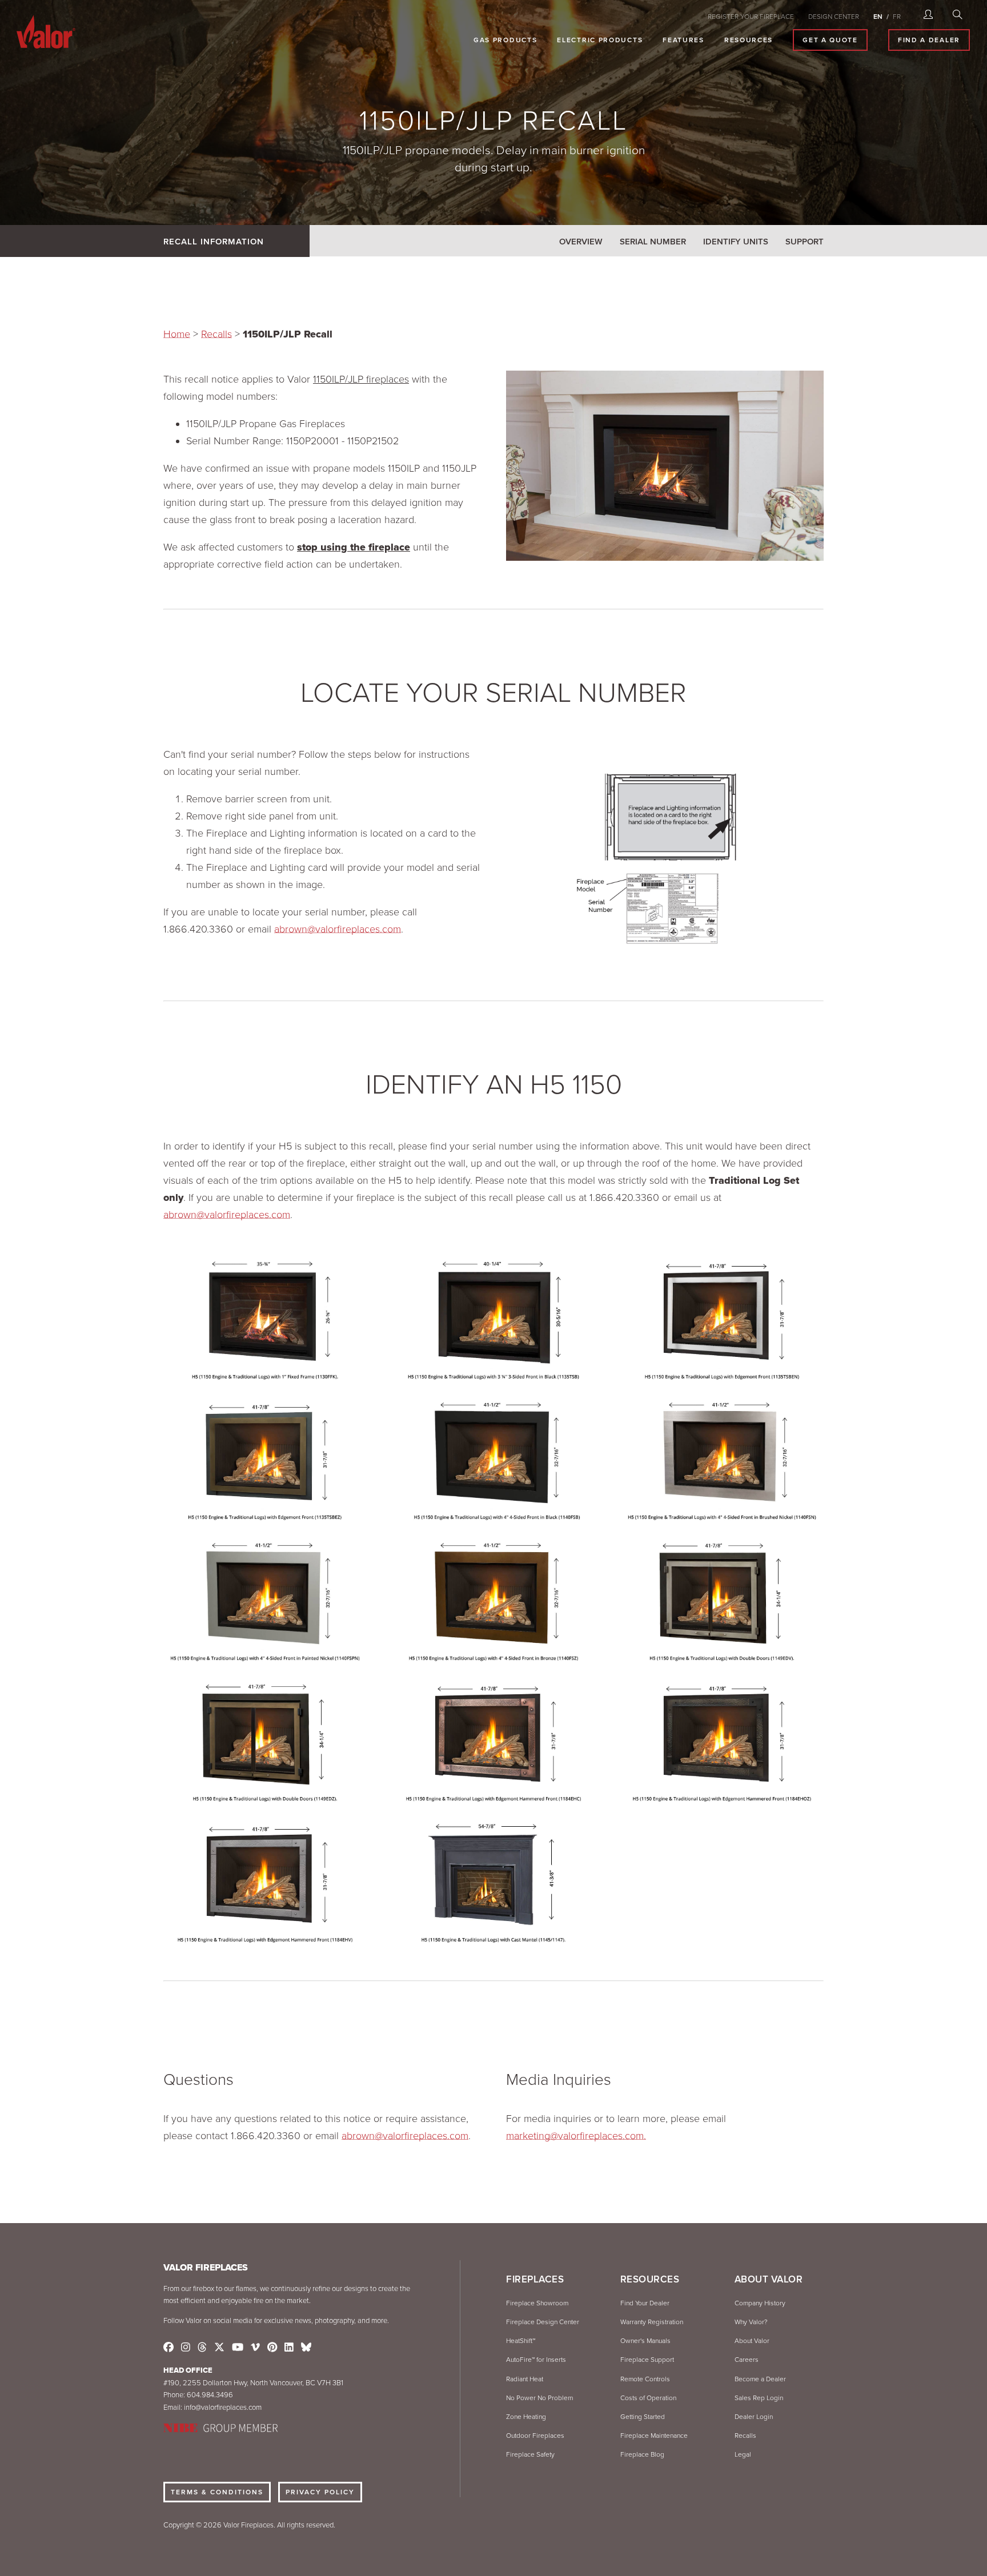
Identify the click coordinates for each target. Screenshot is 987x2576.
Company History (760, 2303)
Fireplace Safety (530, 2454)
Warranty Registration (652, 2322)
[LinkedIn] (289, 2348)
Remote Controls (645, 2379)
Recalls (216, 334)
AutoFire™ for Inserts (536, 2360)
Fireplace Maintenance (654, 2436)
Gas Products (505, 40)
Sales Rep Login (759, 2398)
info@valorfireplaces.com (223, 2408)
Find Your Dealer (645, 2303)
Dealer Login (754, 2417)
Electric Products (600, 40)
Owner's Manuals (645, 2341)
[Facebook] (168, 2348)
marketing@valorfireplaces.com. (576, 2136)
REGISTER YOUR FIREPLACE (751, 17)
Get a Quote (830, 40)
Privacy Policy (320, 2492)
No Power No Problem (539, 2398)
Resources (749, 40)
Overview (581, 242)
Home (177, 334)
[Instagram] (186, 2348)
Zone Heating (526, 2417)
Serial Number (653, 242)
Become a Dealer (760, 2379)
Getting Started (643, 2417)
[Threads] (202, 2348)
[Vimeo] (255, 2348)
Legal (743, 2454)
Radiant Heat (525, 2379)
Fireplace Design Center (543, 2322)
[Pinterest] (272, 2348)
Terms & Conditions (217, 2492)
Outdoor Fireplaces (535, 2436)
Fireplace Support (647, 2360)
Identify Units (736, 242)
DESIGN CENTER (834, 17)
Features (683, 40)
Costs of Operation (648, 2398)
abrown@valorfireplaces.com (338, 929)
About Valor (752, 2341)
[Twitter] (219, 2348)
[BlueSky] (306, 2348)
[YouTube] (238, 2348)
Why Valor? (751, 2322)
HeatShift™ (521, 2341)
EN (878, 17)
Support (805, 242)
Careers (747, 2360)
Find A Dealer (929, 40)
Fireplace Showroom (537, 2303)
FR (897, 17)
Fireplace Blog (642, 2454)
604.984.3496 (210, 2395)
